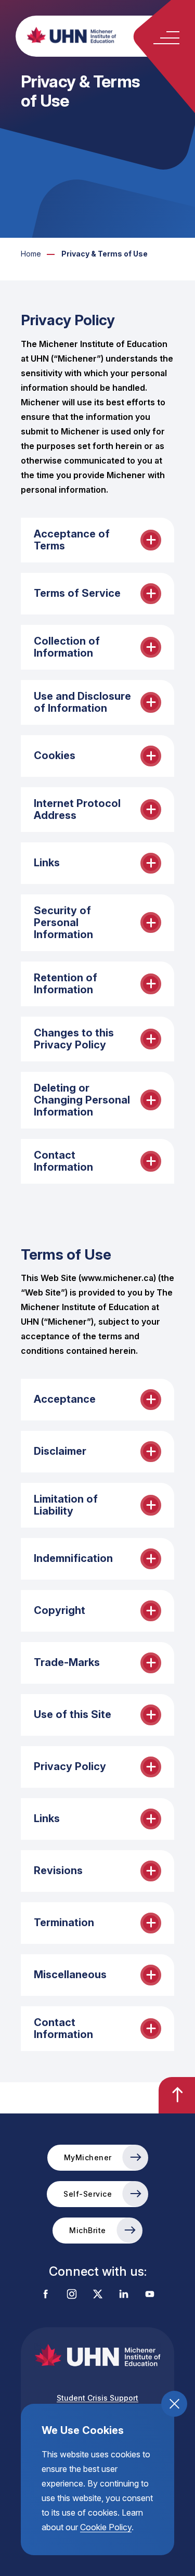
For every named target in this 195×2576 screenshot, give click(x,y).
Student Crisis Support (97, 2398)
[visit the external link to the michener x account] (98, 2295)
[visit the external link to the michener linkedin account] (124, 2295)
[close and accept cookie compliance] (174, 2404)
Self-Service (88, 2194)
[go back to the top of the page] (177, 2095)
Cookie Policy (106, 2527)
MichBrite (88, 2230)
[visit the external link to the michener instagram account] (72, 2295)
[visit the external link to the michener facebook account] (46, 2295)
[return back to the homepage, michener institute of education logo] (108, 35)
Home (31, 254)
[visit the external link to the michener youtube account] (150, 2295)
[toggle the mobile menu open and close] (166, 38)
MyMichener (88, 2157)
